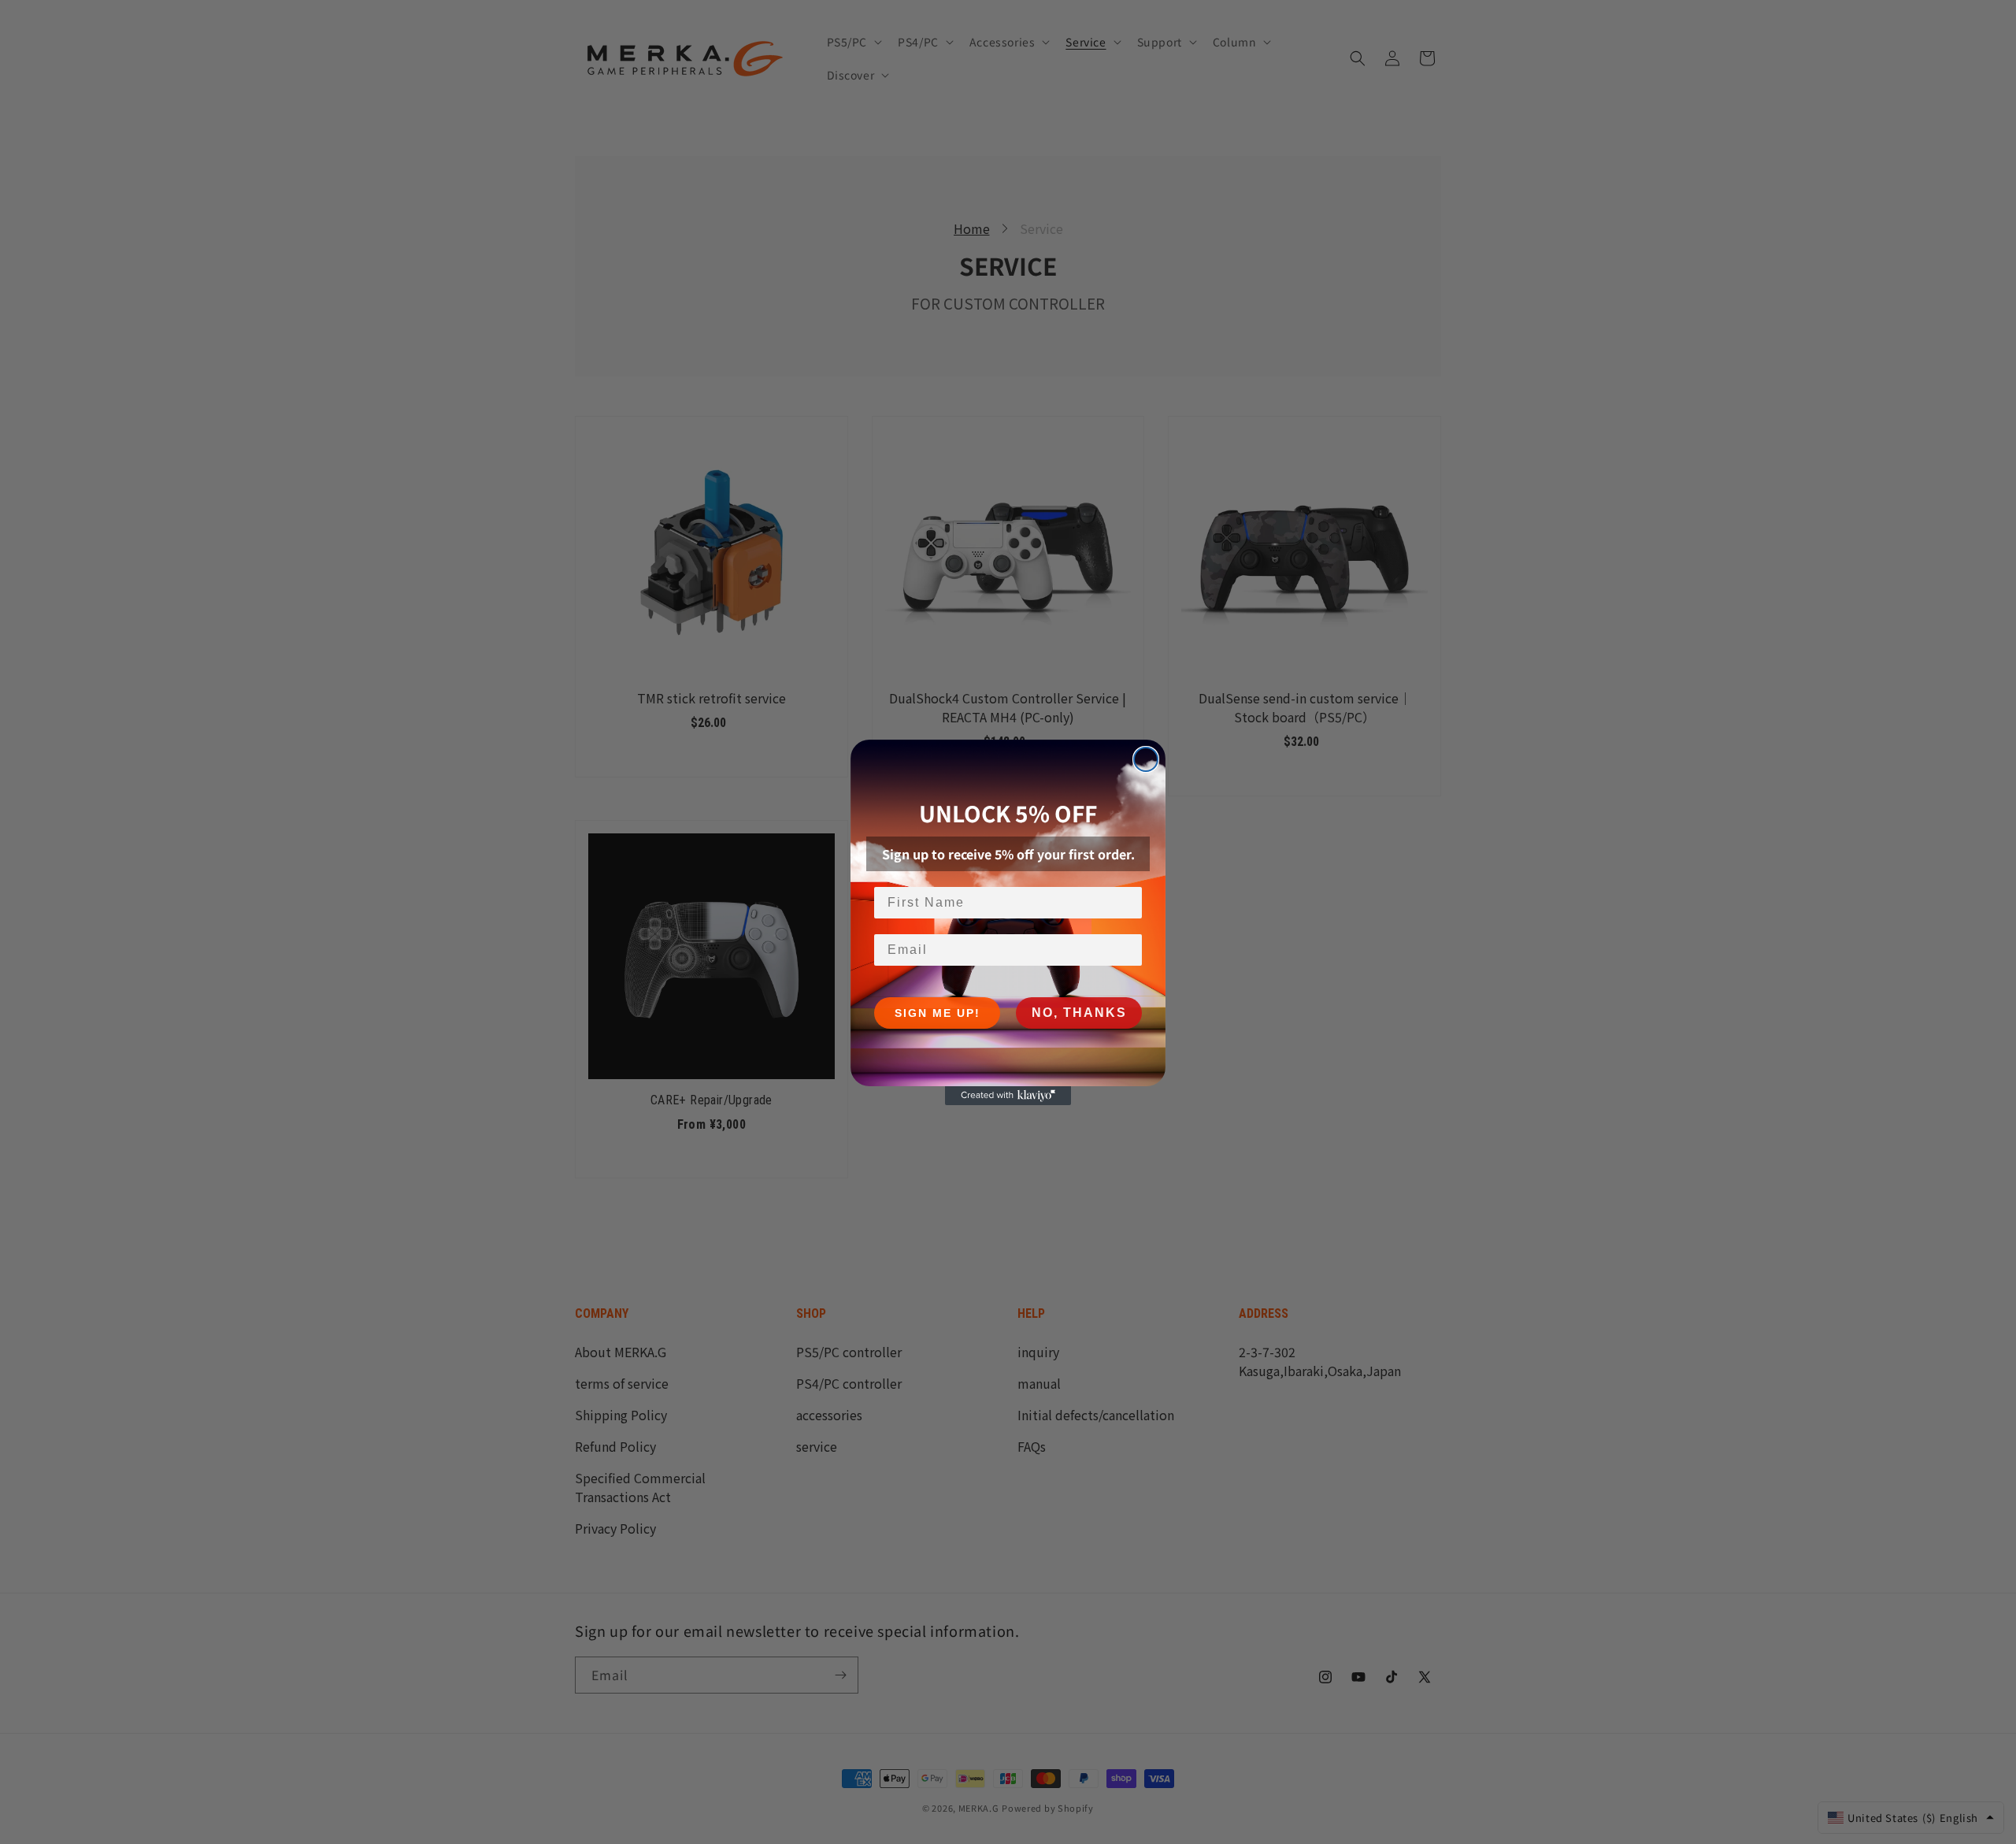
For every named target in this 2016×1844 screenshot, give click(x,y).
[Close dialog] (1146, 759)
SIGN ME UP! (938, 1013)
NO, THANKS (1079, 1013)
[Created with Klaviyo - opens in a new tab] (1008, 1096)
